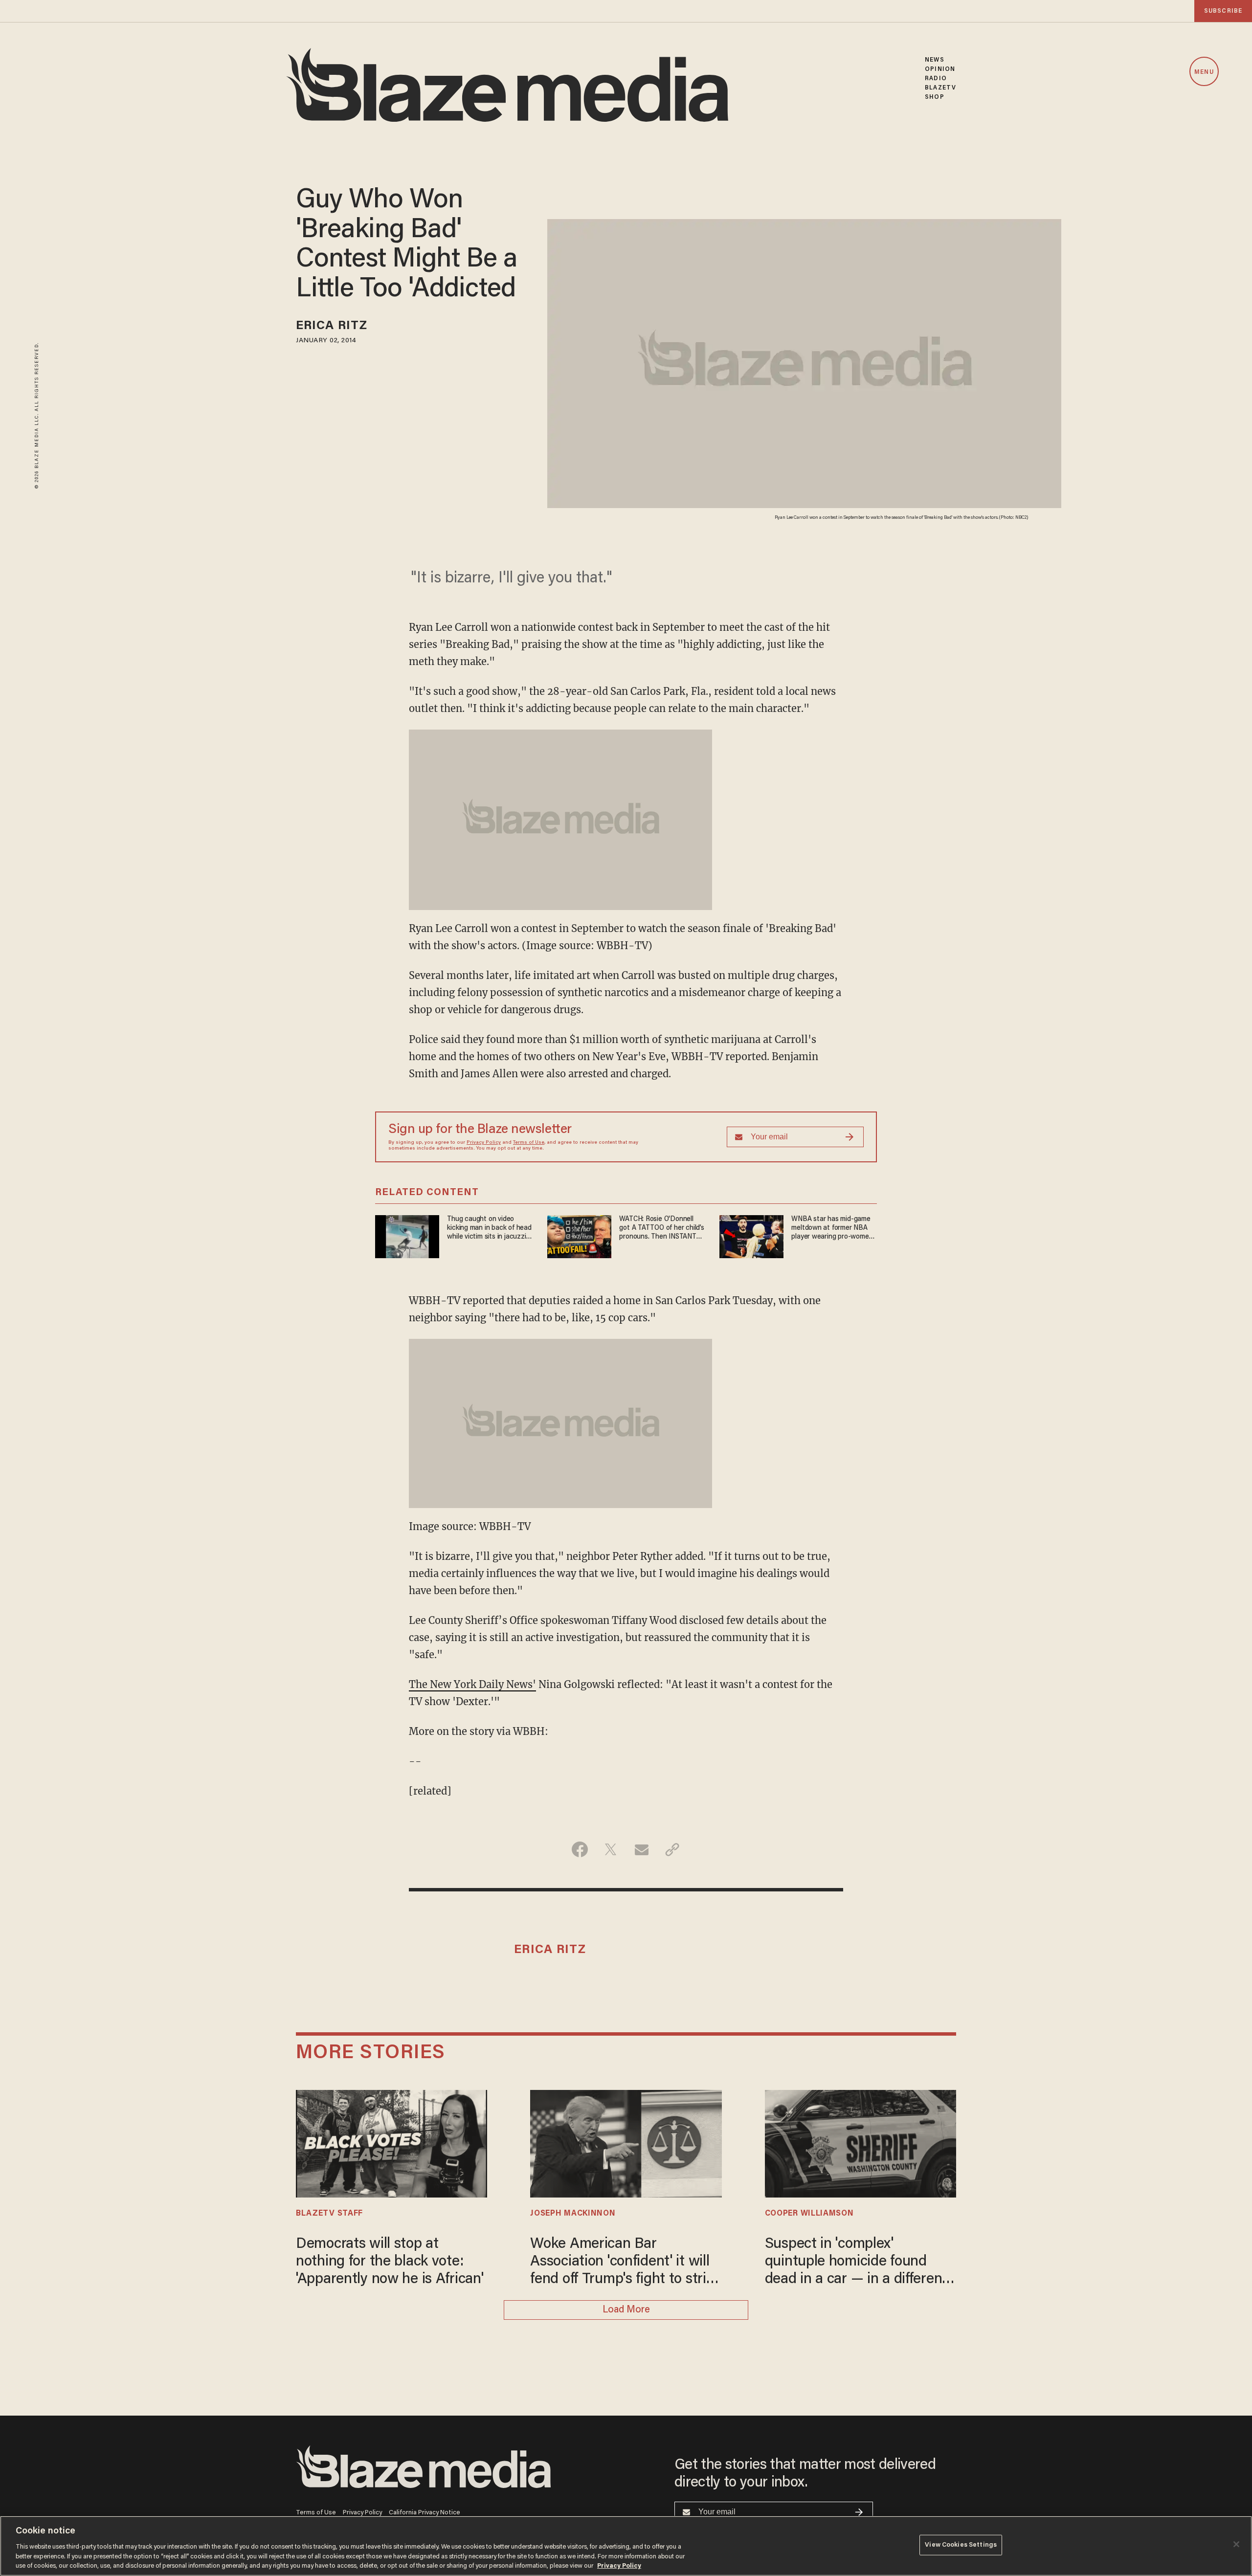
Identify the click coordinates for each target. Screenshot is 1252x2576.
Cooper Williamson (809, 2214)
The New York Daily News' (472, 1684)
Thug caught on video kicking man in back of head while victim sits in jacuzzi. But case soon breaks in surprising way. (489, 1229)
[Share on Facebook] (580, 1849)
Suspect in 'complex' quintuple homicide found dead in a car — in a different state (856, 2263)
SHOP (934, 97)
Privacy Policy (484, 1143)
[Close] (1236, 2544)
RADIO (936, 78)
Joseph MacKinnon (573, 2214)
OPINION (940, 69)
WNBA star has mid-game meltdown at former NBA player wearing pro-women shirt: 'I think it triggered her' (832, 1229)
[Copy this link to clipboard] (672, 1849)
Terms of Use (529, 1143)
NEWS (934, 60)
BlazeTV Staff (329, 2214)
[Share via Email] (641, 1849)
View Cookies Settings (961, 2545)
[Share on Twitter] (611, 1849)
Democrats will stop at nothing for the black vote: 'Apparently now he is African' (390, 2262)
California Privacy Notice (425, 2513)
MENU (1204, 72)
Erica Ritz (332, 326)
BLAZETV (940, 88)
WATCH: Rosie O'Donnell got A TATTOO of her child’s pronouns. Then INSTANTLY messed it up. (661, 1229)
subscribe (1223, 11)
